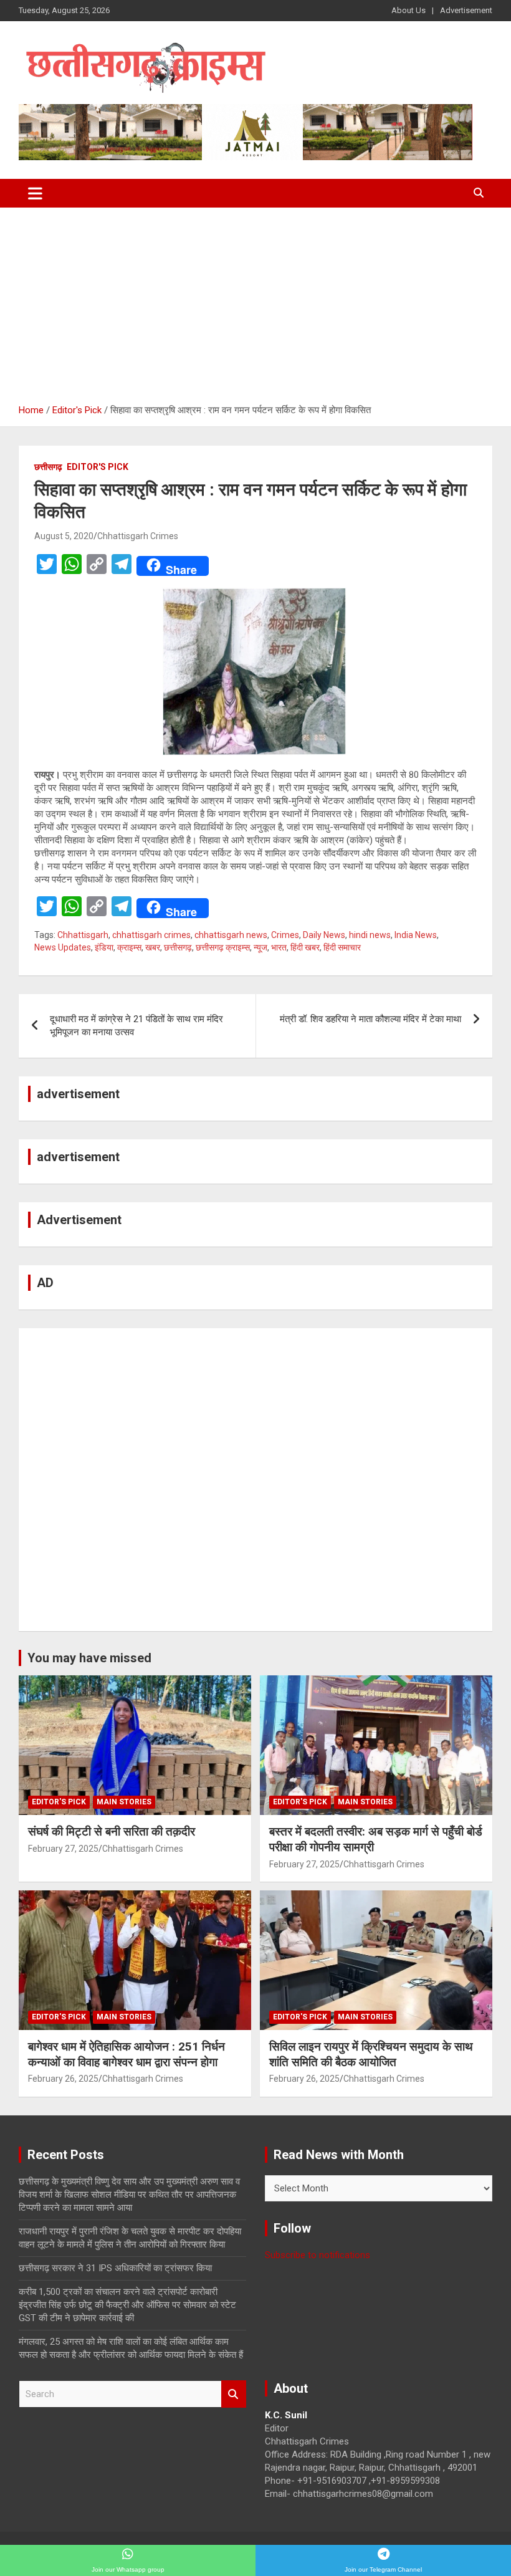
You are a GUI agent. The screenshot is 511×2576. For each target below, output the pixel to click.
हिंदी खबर (305, 947)
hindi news (370, 935)
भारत (279, 947)
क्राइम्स (129, 947)
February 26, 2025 (63, 2079)
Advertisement (466, 10)
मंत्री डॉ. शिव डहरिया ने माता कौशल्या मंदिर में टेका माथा (370, 1019)
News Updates (63, 947)
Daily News (324, 935)
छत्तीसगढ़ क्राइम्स (223, 947)
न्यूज (260, 947)
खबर (153, 947)
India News (416, 935)
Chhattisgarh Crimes (138, 536)
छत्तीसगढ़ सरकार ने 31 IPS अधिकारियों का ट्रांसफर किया (115, 2268)
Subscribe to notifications (318, 2255)
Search (234, 2394)
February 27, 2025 (63, 1849)
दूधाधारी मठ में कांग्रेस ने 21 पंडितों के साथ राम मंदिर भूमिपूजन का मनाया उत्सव (136, 1026)
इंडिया (104, 947)
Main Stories (124, 1802)
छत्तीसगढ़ (48, 467)
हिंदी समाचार (342, 947)
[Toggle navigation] (35, 193)
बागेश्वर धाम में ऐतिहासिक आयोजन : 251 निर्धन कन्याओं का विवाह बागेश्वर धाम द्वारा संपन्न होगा (127, 2054)
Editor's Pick (98, 467)
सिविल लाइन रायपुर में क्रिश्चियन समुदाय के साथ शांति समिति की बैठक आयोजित (371, 2054)
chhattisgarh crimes (151, 935)
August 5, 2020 (64, 536)
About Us (408, 10)
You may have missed (89, 1658)
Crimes (285, 935)
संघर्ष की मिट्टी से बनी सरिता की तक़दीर (112, 1831)
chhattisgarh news (231, 935)
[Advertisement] (255, 301)
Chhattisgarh (83, 935)
